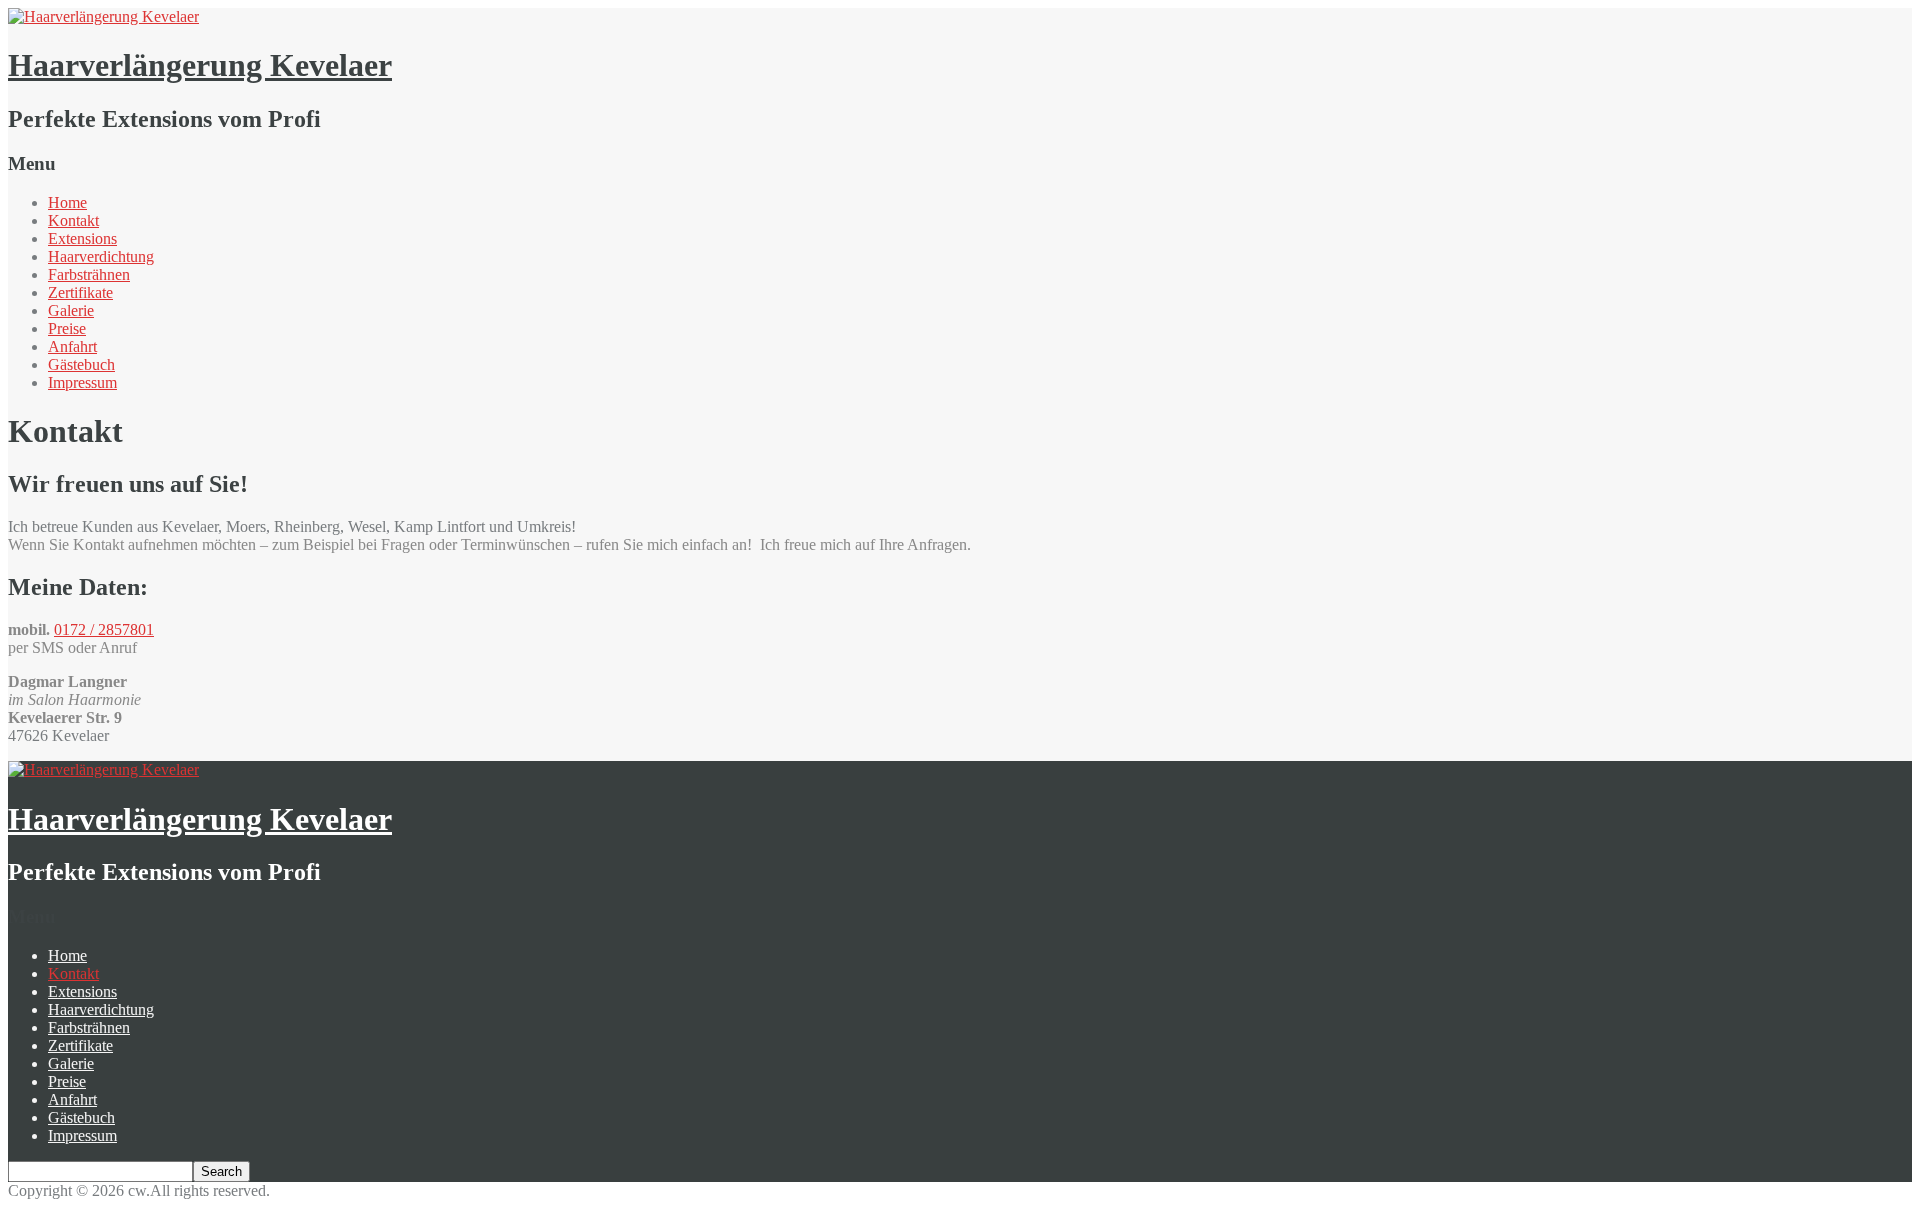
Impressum (82, 382)
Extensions (82, 238)
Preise (67, 328)
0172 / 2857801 (104, 629)
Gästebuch (81, 364)
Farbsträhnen (89, 274)
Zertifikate (80, 292)
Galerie (71, 310)
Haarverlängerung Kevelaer (200, 65)
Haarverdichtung (101, 256)
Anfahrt (72, 346)
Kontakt (73, 220)
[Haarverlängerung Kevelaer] (103, 16)
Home (67, 202)
